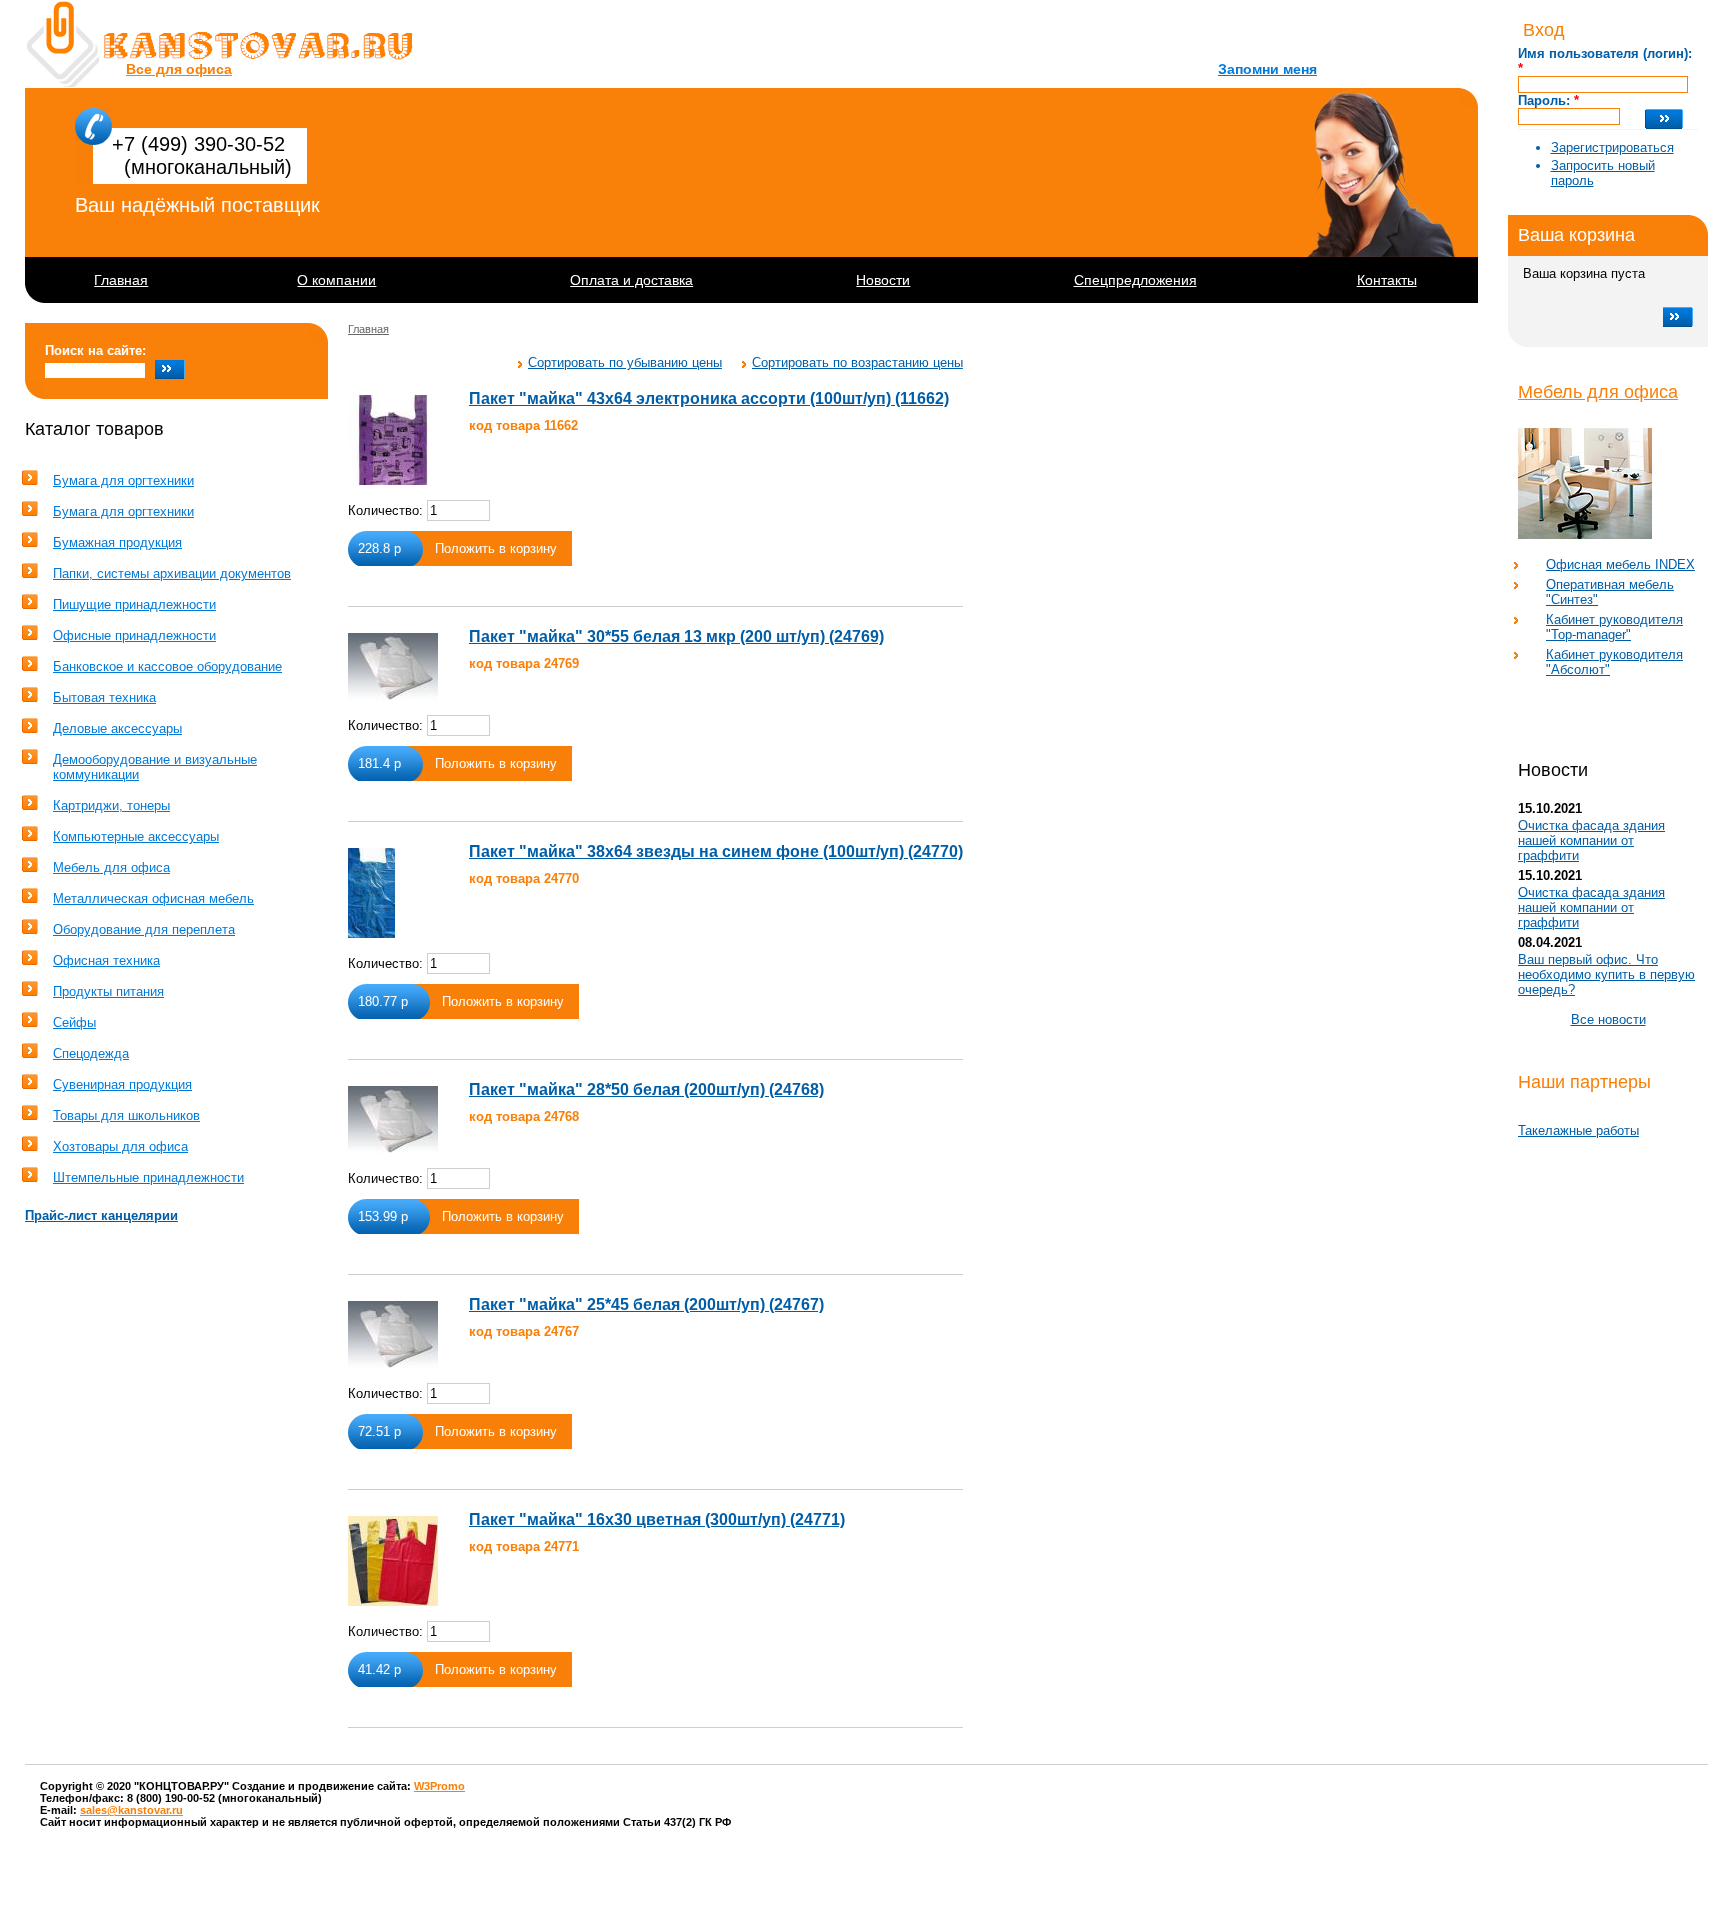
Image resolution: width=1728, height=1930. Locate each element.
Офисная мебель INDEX (1620, 564)
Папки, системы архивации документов (172, 573)
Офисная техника (106, 960)
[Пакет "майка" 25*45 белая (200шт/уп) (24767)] (393, 1334)
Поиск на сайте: (95, 350)
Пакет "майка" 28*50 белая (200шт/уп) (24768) (646, 1089)
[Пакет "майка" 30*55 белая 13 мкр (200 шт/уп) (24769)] (393, 666)
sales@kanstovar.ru (131, 1810)
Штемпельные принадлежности (148, 1177)
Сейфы (74, 1022)
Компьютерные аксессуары (136, 836)
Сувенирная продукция (122, 1084)
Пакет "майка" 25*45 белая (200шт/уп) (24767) (646, 1304)
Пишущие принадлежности (134, 604)
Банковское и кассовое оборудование (167, 666)
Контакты (1387, 280)
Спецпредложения (1135, 280)
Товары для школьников (126, 1115)
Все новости (1608, 1019)
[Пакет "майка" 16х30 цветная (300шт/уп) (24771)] (393, 1561)
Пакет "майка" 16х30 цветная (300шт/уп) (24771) (657, 1519)
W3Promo (439, 1786)
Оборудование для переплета (144, 929)
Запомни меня (1267, 69)
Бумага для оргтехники (123, 480)
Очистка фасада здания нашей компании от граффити (1591, 840)
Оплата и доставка (631, 280)
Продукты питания (108, 991)
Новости (883, 280)
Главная (121, 280)
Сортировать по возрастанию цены (857, 362)
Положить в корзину (496, 548)
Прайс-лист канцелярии (101, 1215)
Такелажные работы (1578, 1130)
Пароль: (1548, 100)
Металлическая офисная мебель (153, 898)
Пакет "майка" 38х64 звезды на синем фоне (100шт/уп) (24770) (716, 851)
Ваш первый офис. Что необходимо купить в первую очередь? (1606, 974)
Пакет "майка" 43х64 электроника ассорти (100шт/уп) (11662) (709, 398)
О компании (336, 280)
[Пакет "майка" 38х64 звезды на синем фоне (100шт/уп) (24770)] (371, 893)
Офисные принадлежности (134, 635)
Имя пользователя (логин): (1605, 61)
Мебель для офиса (1598, 392)
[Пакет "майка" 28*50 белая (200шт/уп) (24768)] (393, 1119)
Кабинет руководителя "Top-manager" (1614, 627)
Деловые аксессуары (117, 728)
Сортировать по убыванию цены (625, 362)
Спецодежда (91, 1053)
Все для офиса (179, 69)
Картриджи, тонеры (111, 805)
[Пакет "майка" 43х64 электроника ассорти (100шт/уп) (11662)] (393, 440)
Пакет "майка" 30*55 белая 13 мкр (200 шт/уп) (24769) (676, 636)
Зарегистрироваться (1612, 147)
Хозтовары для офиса (120, 1146)
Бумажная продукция (117, 542)
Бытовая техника (104, 697)
